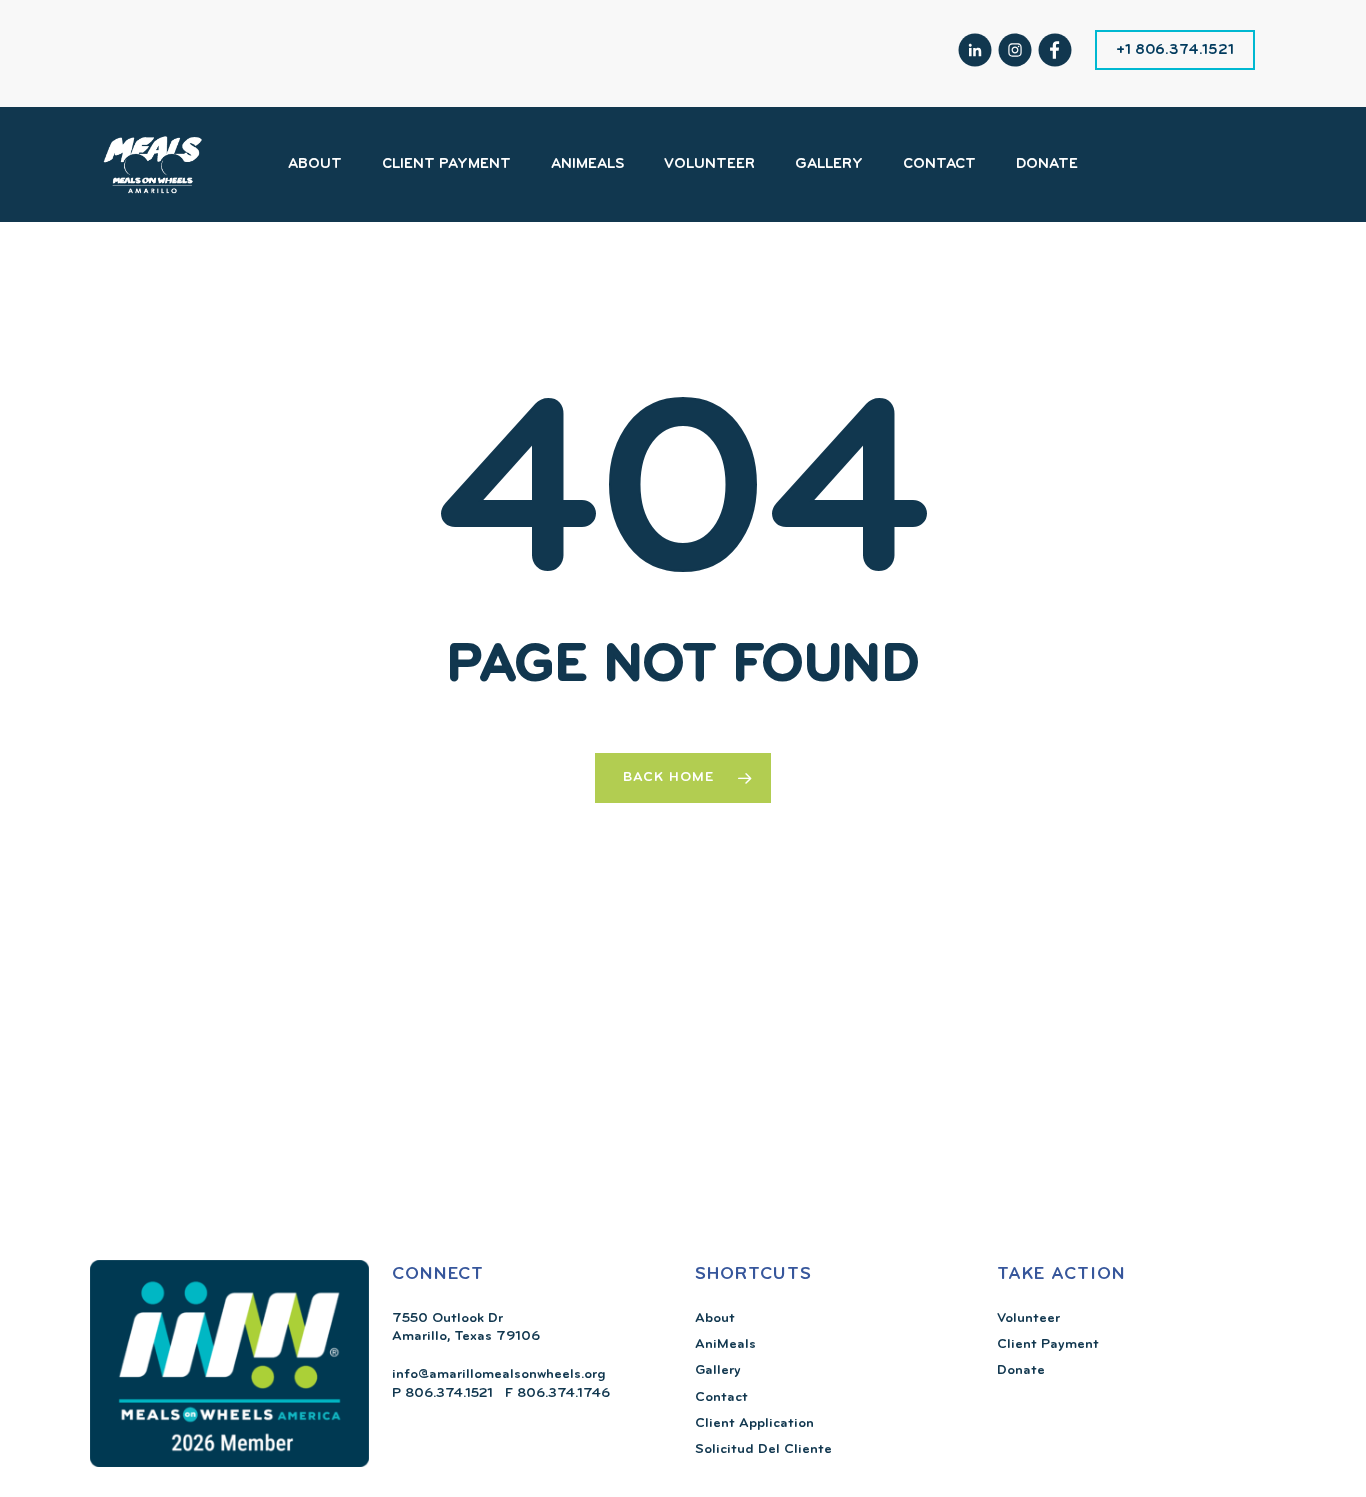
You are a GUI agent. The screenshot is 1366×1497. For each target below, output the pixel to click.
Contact (721, 1397)
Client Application (754, 1423)
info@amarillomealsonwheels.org (499, 1374)
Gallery (718, 1370)
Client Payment (1048, 1344)
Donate (1021, 1370)
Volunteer (1028, 1318)
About (715, 1318)
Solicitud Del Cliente (763, 1449)
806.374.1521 (447, 1393)
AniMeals (725, 1344)
